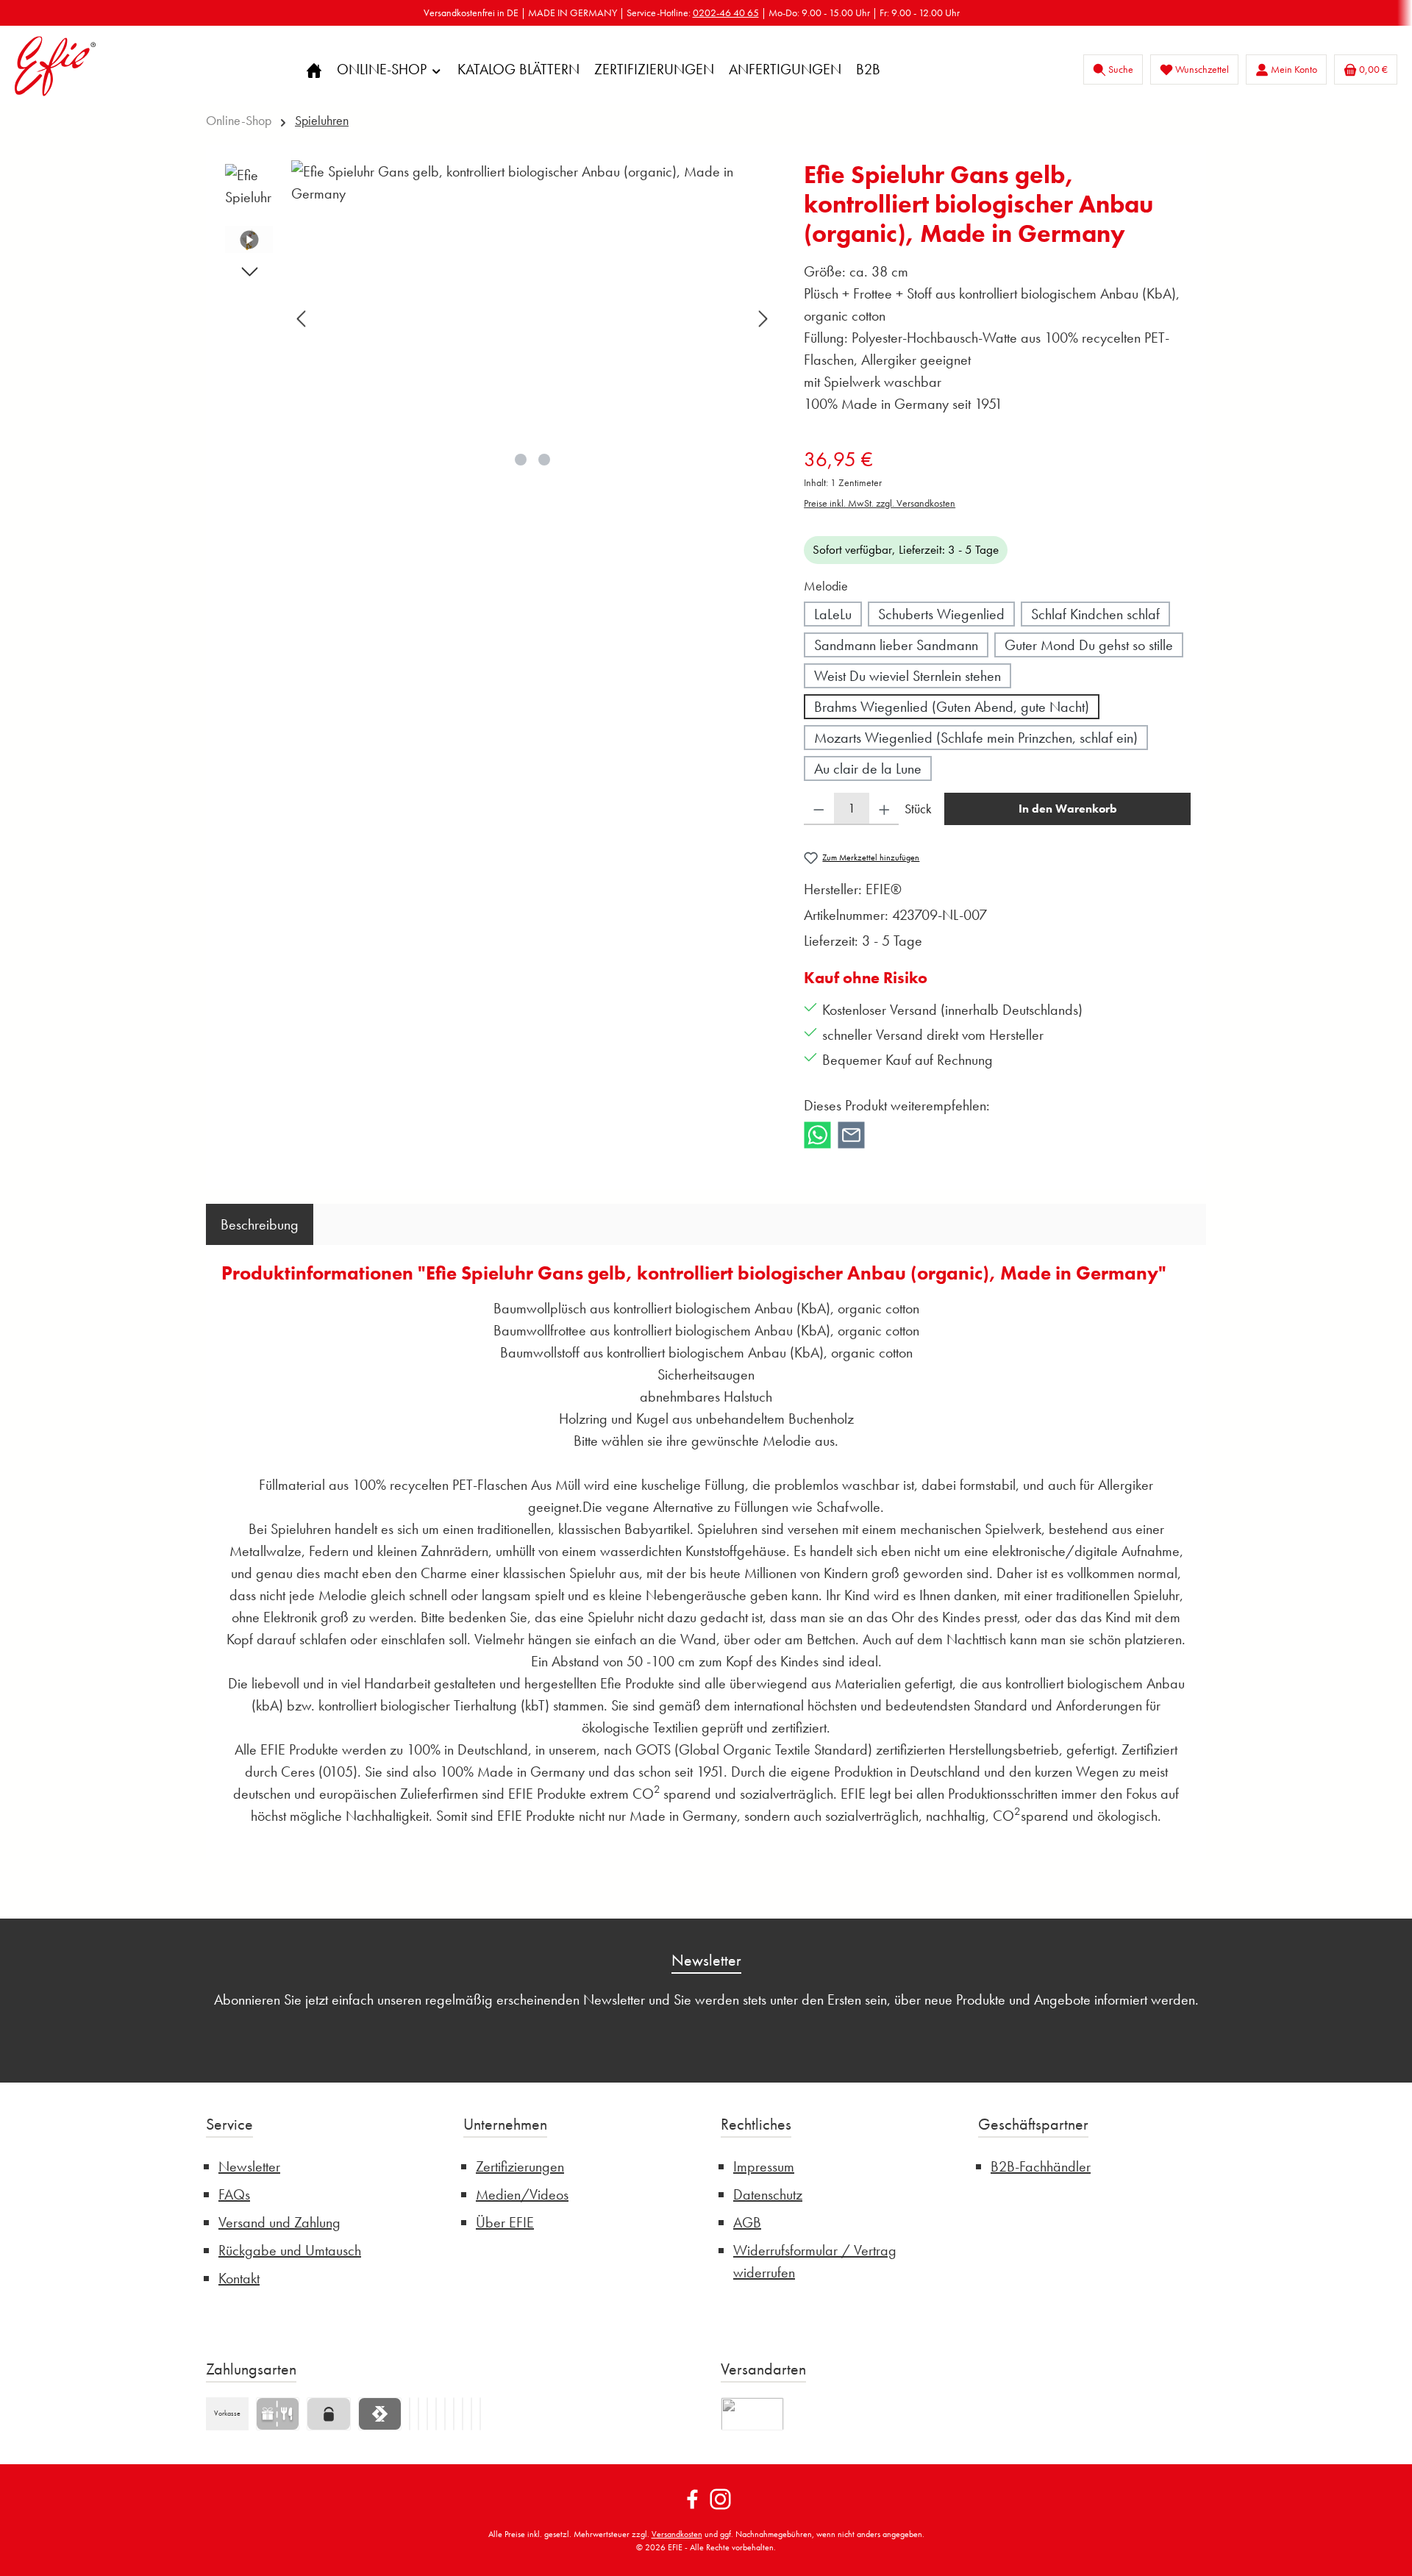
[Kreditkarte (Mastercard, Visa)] (463, 2414)
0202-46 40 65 (726, 13)
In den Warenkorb (1068, 809)
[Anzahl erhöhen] (884, 809)
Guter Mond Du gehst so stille (1089, 645)
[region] (498, 318)
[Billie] (454, 2414)
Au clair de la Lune (868, 768)
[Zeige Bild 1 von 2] (521, 460)
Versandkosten (677, 2534)
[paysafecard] (328, 2414)
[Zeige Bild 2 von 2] (544, 460)
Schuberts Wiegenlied (941, 614)
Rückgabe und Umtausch (290, 2250)
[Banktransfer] (445, 2414)
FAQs (234, 2194)
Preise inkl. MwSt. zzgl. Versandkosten (880, 503)
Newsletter (249, 2166)
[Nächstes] (763, 319)
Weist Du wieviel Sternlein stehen (908, 676)
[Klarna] (427, 2414)
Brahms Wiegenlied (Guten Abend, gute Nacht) (952, 707)
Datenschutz (768, 2194)
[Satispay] (380, 2414)
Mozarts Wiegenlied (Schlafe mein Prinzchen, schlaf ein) (976, 738)
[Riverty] (410, 2414)
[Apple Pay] (436, 2414)
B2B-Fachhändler (1041, 2166)
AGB (747, 2222)
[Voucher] (278, 2414)
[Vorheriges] (302, 319)
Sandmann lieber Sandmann (896, 645)
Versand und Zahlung (279, 2222)
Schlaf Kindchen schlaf (1095, 614)
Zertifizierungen (520, 2166)
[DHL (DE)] (752, 2414)
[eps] (480, 2414)
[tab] (260, 1224)
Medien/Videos (522, 2194)
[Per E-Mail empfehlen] (851, 1132)
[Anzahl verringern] (819, 809)
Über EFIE (505, 2222)
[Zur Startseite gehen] (55, 66)
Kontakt (239, 2278)
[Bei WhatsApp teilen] (817, 1132)
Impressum (764, 2166)
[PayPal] (418, 2414)
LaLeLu (833, 614)
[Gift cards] (471, 2414)
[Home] (314, 69)
